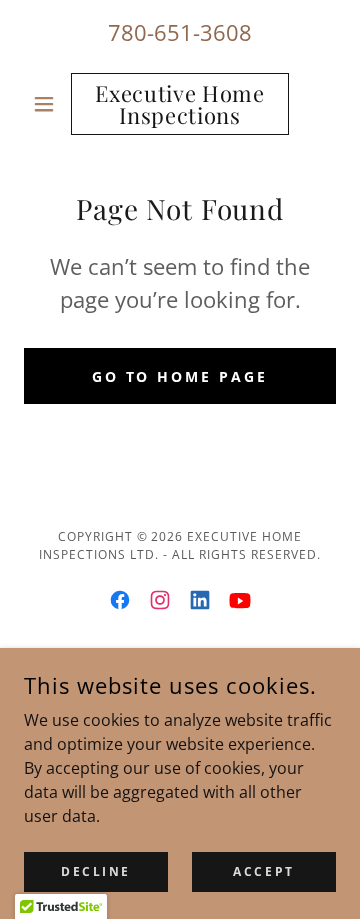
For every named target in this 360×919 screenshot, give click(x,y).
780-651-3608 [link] (180, 32)
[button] (47, 104)
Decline (96, 871)
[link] (180, 104)
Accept (263, 871)
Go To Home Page (180, 376)
